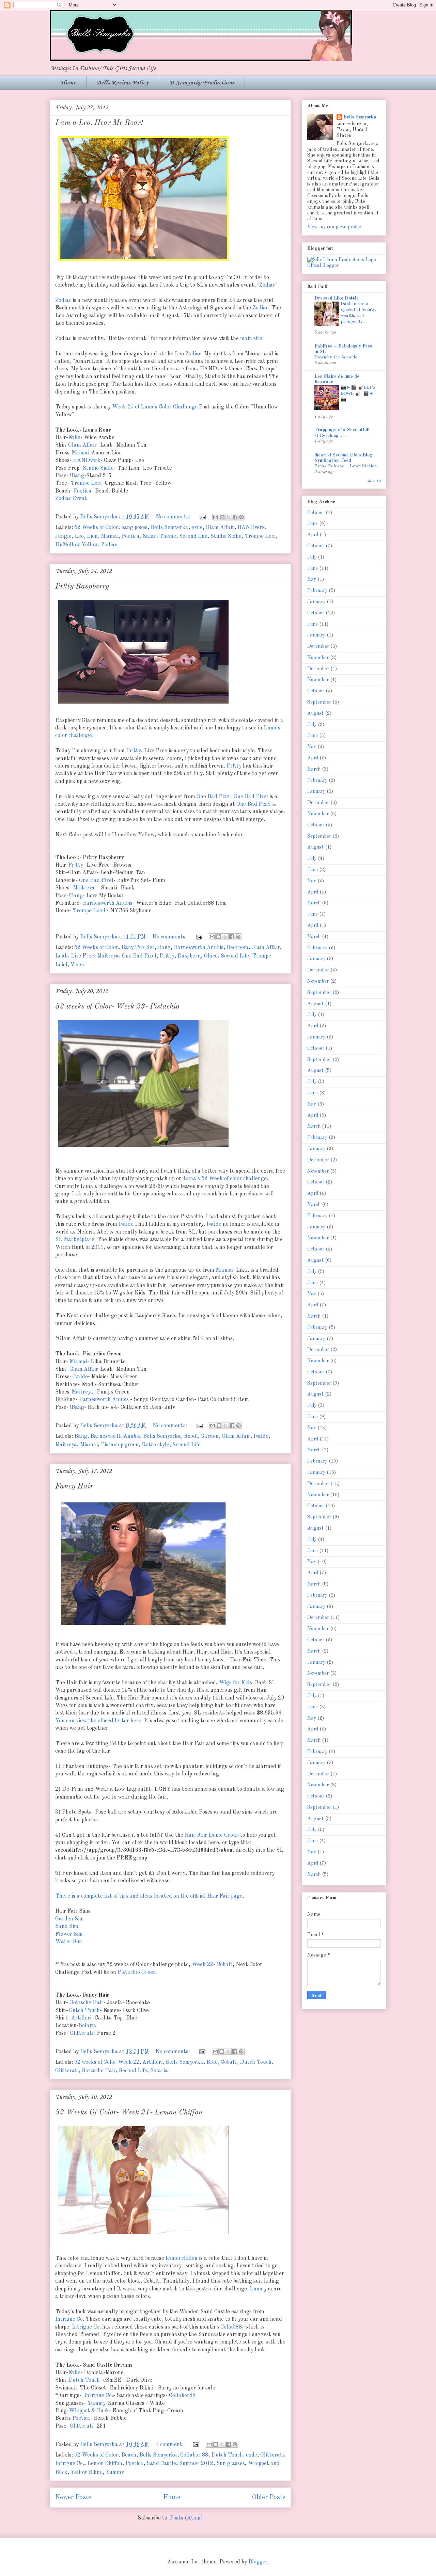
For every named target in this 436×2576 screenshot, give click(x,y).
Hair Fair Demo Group (212, 1835)
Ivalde (126, 1224)
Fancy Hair (74, 1486)
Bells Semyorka (169, 528)
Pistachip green (120, 1445)
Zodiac (267, 285)
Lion (92, 536)
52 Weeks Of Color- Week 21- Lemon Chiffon (129, 2112)
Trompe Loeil (89, 911)
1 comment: (170, 2445)
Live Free (82, 956)
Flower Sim (69, 1934)
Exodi (191, 1436)
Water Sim (69, 1942)
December (318, 646)
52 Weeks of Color (96, 528)
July (312, 557)
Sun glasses (231, 2464)
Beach (129, 2455)
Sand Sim (67, 1927)
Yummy (96, 2403)
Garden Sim (69, 1919)
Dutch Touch (84, 2011)
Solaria (88, 2026)
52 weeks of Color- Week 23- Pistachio (117, 1007)
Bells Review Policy (123, 83)
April (313, 535)
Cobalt (229, 2062)
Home (68, 83)
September (319, 702)
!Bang (77, 476)
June (313, 524)
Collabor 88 (194, 2455)
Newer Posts (73, 2497)
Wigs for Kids (236, 1683)
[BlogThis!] (222, 517)
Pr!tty (134, 751)
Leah (61, 956)
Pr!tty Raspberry (82, 586)
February (317, 591)
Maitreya (84, 888)
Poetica (83, 491)
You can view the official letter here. (99, 1721)
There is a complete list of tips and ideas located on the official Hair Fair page (149, 1896)
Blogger (258, 2562)
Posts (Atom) (186, 2518)
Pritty (167, 956)
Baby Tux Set (138, 948)
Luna (256, 2289)
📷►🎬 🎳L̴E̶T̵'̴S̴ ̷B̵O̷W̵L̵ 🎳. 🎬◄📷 (358, 393)
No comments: (174, 517)
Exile (74, 438)
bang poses (134, 528)
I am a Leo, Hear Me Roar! (99, 123)
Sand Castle (161, 2464)
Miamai (80, 453)
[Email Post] (202, 517)
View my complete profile (334, 227)
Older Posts (269, 2497)
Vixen (77, 965)
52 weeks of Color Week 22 (107, 2062)
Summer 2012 (196, 2464)
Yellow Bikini (87, 2473)
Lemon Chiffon (105, 2464)
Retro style (155, 1445)
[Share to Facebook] (235, 517)
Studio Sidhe (98, 468)
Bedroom (237, 948)
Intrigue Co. (86, 2327)
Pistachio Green (137, 1973)
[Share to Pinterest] (242, 517)
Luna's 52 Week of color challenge (225, 1179)
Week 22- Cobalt (212, 1965)
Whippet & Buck (89, 2411)
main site (251, 339)
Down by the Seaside (336, 357)
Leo (79, 536)
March (314, 769)
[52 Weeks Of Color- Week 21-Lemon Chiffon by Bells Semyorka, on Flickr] (143, 2236)
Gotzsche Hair (87, 2003)
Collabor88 (182, 2396)
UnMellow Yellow (77, 545)
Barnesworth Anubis (108, 903)
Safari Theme (159, 536)
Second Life (193, 536)
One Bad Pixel (214, 797)
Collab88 (231, 2327)
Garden (210, 1436)
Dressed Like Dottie (337, 298)
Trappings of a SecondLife (342, 430)
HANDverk (87, 461)
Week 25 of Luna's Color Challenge (155, 407)
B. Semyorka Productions (202, 83)
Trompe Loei (86, 483)
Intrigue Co (69, 2319)
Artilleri (81, 2018)
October (316, 513)
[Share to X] (229, 517)
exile (197, 528)
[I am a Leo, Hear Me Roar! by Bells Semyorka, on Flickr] (143, 262)
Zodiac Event (71, 499)
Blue (212, 2062)
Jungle (63, 536)
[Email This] (216, 517)
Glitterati (82, 2033)
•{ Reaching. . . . (331, 436)
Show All (374, 481)
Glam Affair (82, 445)
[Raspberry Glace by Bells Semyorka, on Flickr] (143, 705)
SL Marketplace (75, 1240)
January (316, 602)
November (318, 658)
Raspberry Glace (198, 956)
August (315, 713)
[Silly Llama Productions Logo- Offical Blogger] (344, 265)
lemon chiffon (182, 2258)
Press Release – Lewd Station (346, 466)
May (312, 579)
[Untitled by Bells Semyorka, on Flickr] (143, 1148)
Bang (164, 948)
